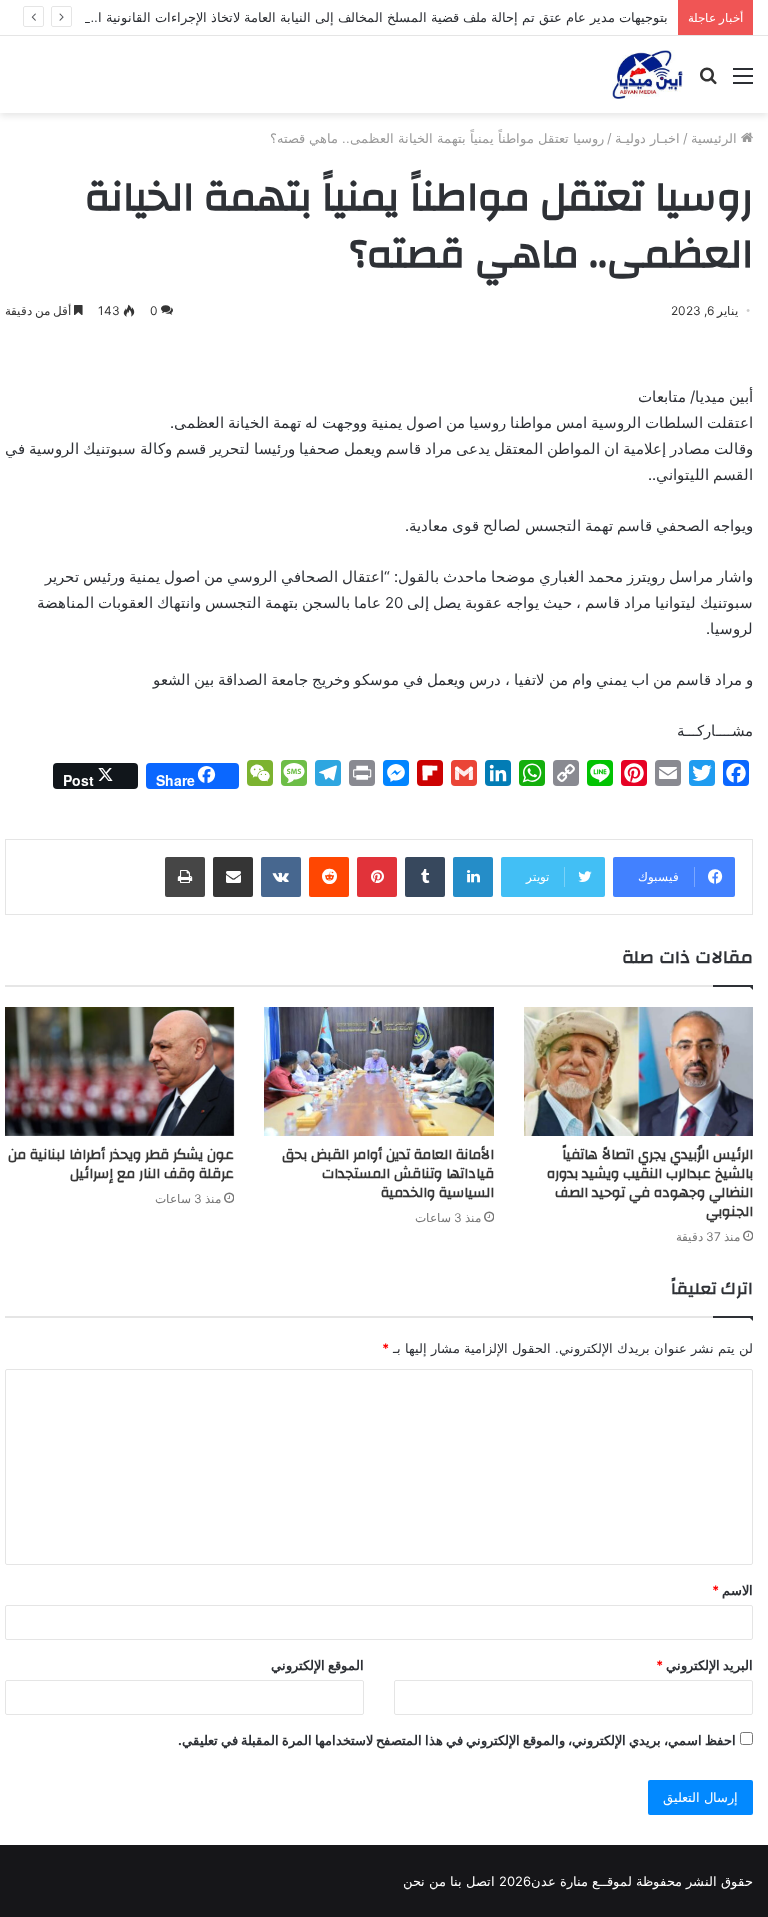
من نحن (424, 1881)
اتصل (480, 1881)
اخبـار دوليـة (647, 138)
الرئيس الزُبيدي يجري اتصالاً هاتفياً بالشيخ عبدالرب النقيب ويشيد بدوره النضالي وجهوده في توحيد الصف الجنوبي (650, 1183)
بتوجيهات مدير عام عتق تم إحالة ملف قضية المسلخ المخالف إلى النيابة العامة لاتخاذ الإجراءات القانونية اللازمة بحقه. (350, 17)
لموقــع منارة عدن (581, 1881)
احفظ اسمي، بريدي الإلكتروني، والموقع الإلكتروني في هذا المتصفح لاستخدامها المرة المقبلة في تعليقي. (457, 1740)
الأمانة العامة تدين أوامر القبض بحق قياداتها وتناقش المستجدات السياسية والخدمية (388, 1174)
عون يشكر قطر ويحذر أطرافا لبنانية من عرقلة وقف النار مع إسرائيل (121, 1164)
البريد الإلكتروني (704, 1665)
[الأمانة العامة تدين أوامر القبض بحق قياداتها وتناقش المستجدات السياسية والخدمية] (378, 1071)
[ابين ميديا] (647, 74)
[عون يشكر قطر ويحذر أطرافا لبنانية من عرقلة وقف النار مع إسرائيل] (119, 1071)
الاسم (732, 1590)
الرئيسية (716, 138)
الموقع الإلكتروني (317, 1665)
